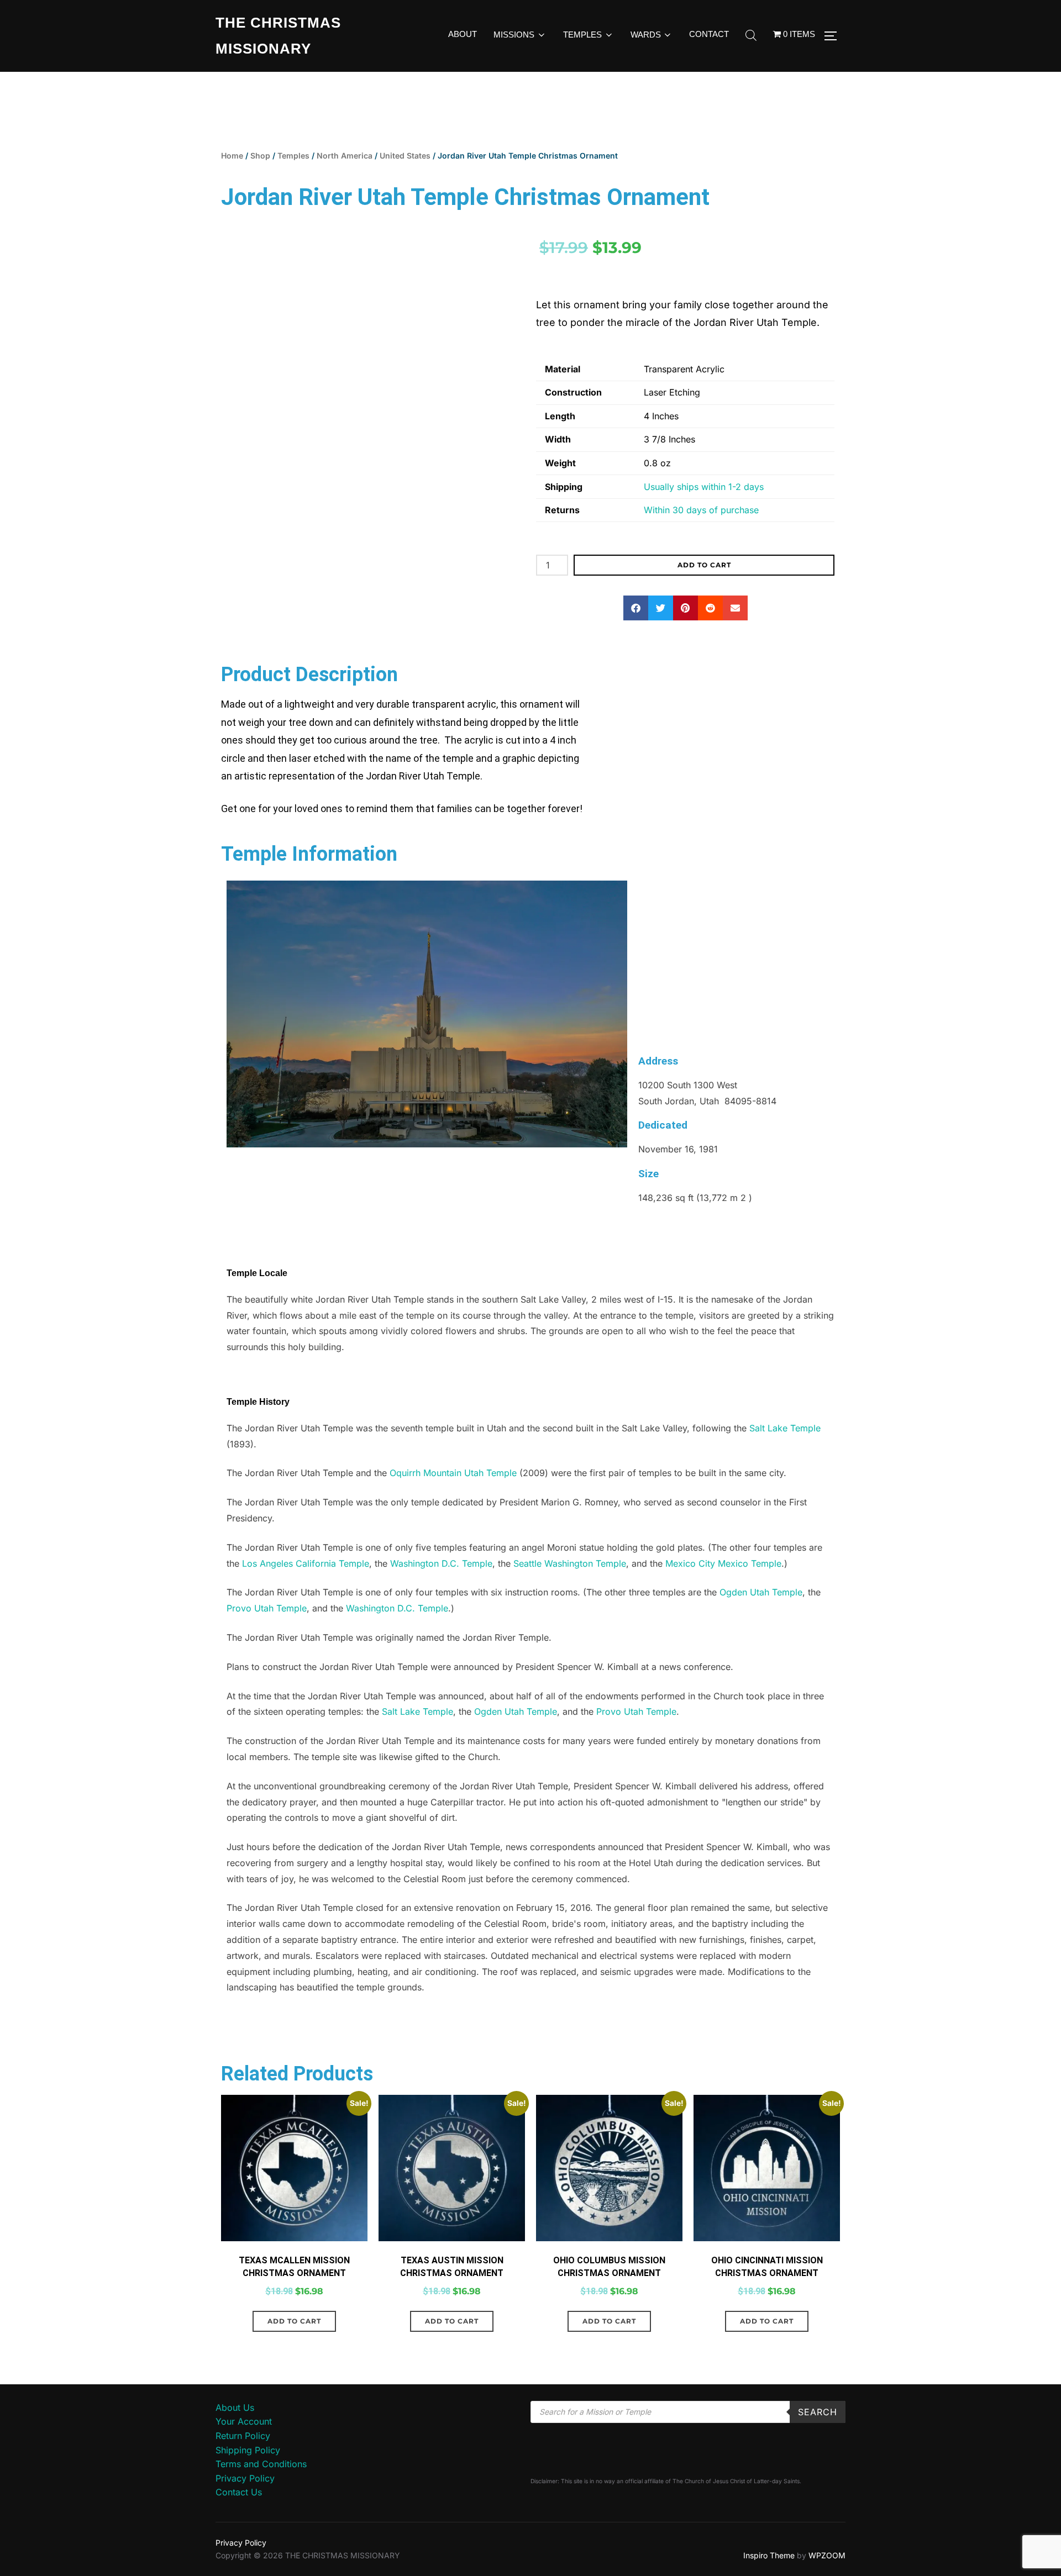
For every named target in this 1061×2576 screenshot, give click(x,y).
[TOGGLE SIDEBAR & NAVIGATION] (834, 36)
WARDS (646, 35)
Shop (260, 156)
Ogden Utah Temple (761, 1628)
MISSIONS (514, 35)
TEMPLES (582, 35)
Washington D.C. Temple (441, 1599)
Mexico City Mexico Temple (723, 1599)
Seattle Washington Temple (570, 1599)
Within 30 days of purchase (701, 510)
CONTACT (709, 34)
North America (345, 156)
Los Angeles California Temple (306, 1599)
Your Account (244, 2457)
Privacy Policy (245, 2514)
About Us (235, 2443)
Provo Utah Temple (267, 1644)
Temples (293, 156)
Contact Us (239, 2528)
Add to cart (704, 565)
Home (232, 156)
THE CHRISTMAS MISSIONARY (278, 36)
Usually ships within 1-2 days (704, 487)
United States (405, 156)
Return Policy (243, 2471)
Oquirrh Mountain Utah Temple (453, 1509)
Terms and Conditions (261, 2500)
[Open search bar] (751, 36)
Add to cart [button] (294, 2356)
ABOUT (463, 34)
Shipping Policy (248, 2485)
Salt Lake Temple (785, 1463)
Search (818, 2447)
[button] (636, 608)
